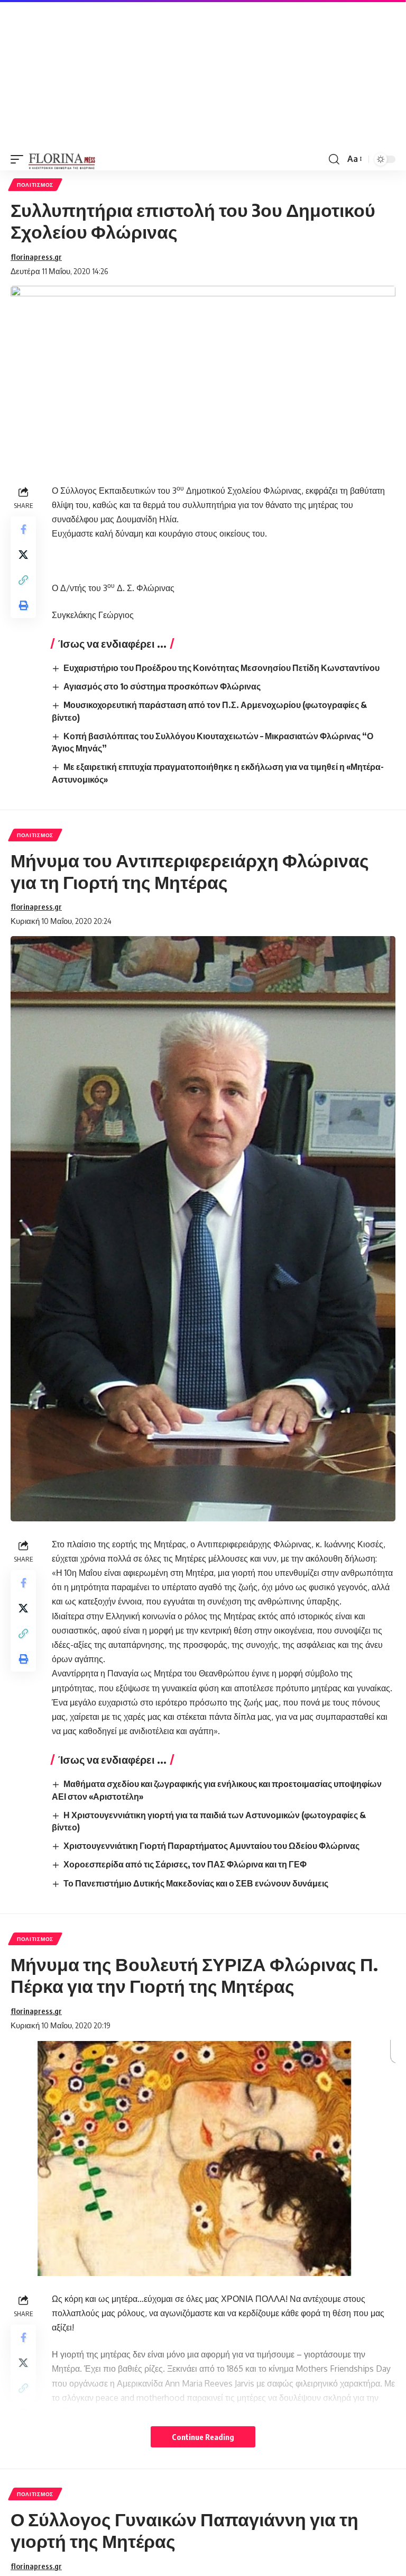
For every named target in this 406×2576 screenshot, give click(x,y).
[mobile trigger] (20, 159)
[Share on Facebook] (23, 529)
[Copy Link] (23, 580)
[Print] (23, 605)
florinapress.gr (36, 257)
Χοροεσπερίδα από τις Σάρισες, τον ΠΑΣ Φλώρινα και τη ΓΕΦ (185, 1864)
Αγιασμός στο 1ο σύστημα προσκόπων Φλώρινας (162, 686)
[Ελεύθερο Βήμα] (62, 159)
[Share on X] (23, 555)
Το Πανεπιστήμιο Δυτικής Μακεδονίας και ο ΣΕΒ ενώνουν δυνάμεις (196, 1883)
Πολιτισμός (35, 185)
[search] (334, 159)
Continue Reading (203, 2437)
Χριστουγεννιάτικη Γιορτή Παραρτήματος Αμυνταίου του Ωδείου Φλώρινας (211, 1846)
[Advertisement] (203, 74)
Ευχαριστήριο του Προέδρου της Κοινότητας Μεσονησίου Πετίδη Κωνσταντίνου (222, 668)
